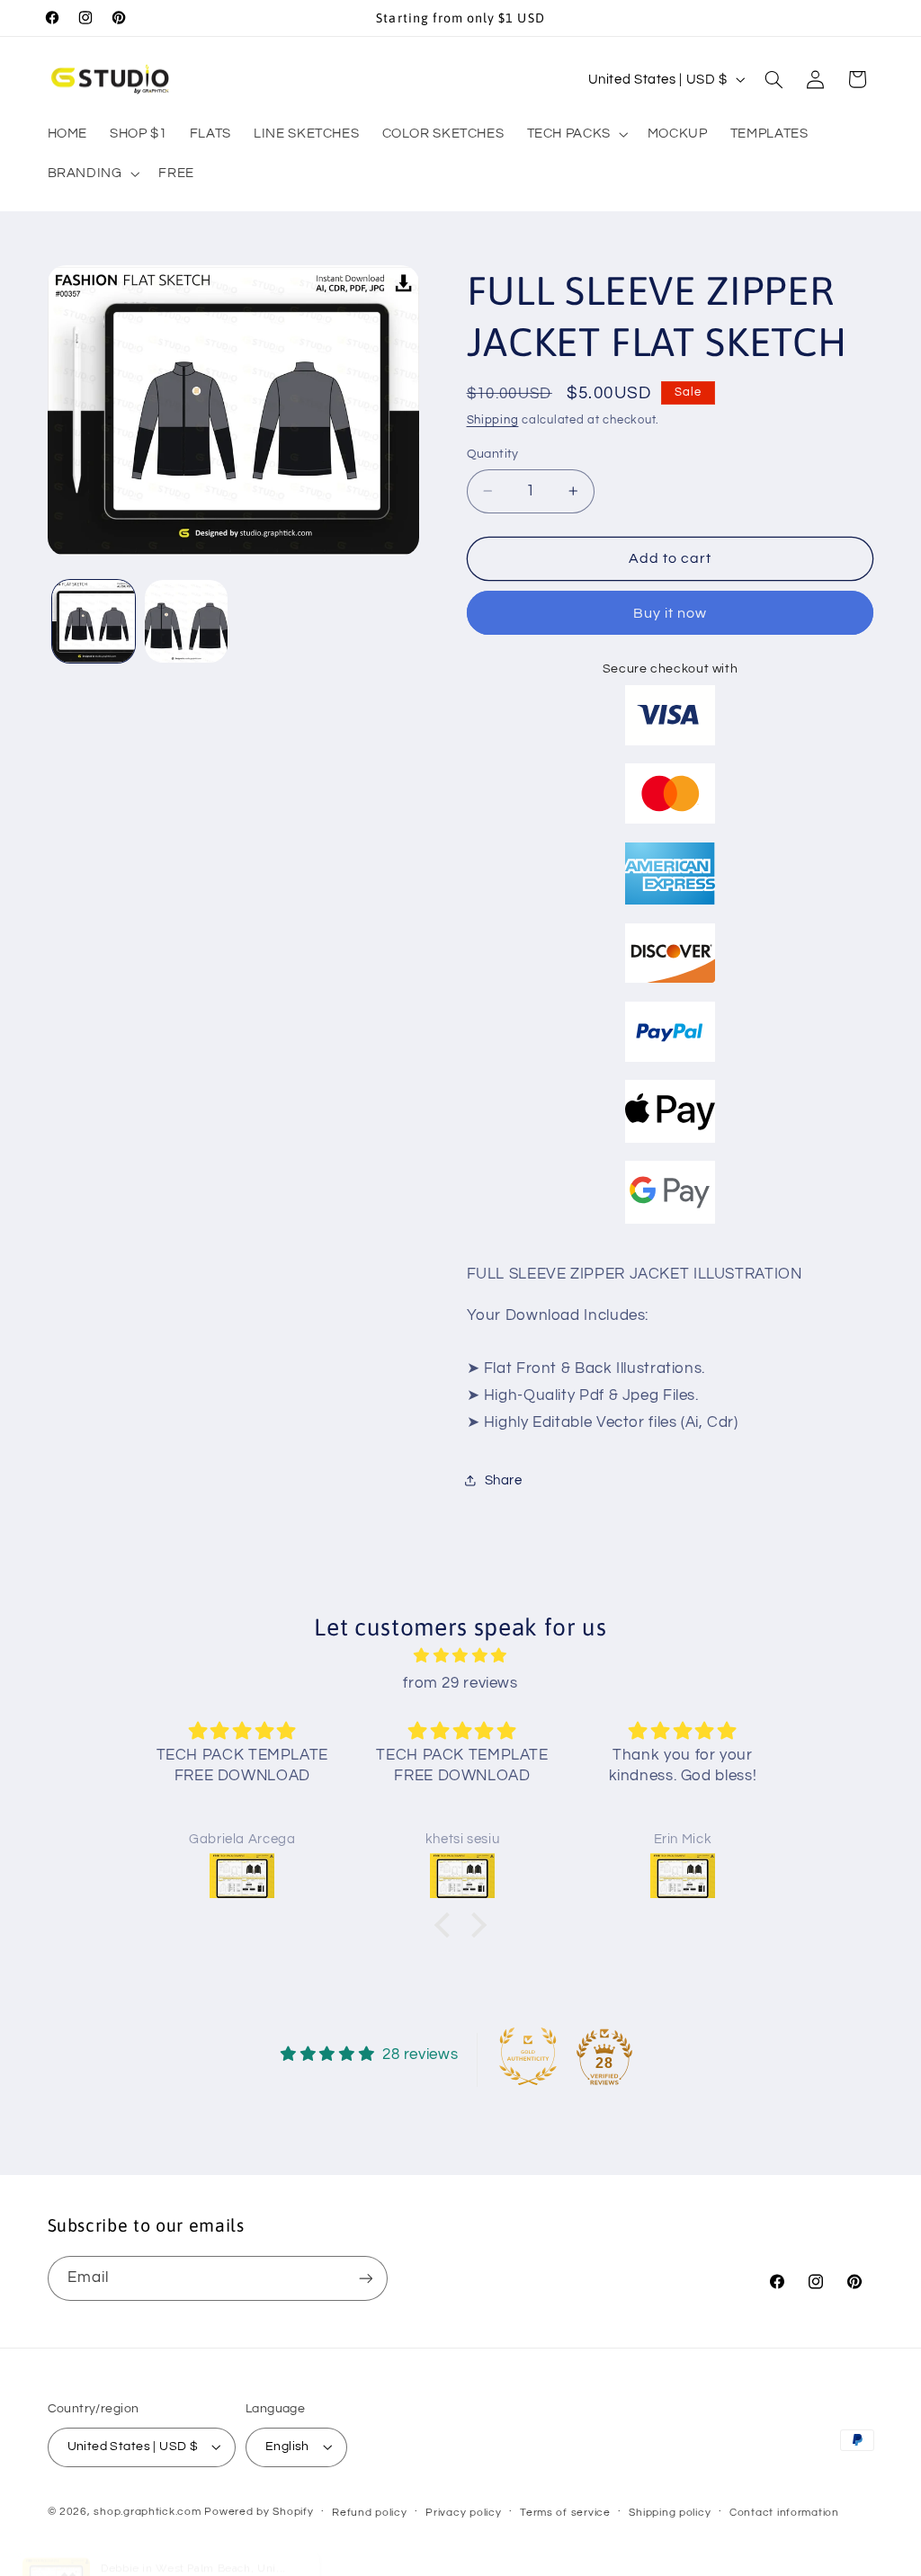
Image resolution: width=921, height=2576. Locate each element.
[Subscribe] (365, 2278)
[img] (460, 1657)
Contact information (784, 2513)
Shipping (493, 420)
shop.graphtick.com (147, 2512)
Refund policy (370, 2513)
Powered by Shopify (259, 2512)
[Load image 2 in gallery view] (186, 621)
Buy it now (671, 613)
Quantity (493, 454)
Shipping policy (670, 2513)
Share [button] (504, 1480)
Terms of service (565, 2513)
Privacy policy (463, 2513)
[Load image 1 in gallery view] (94, 621)
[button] (576, 134)
